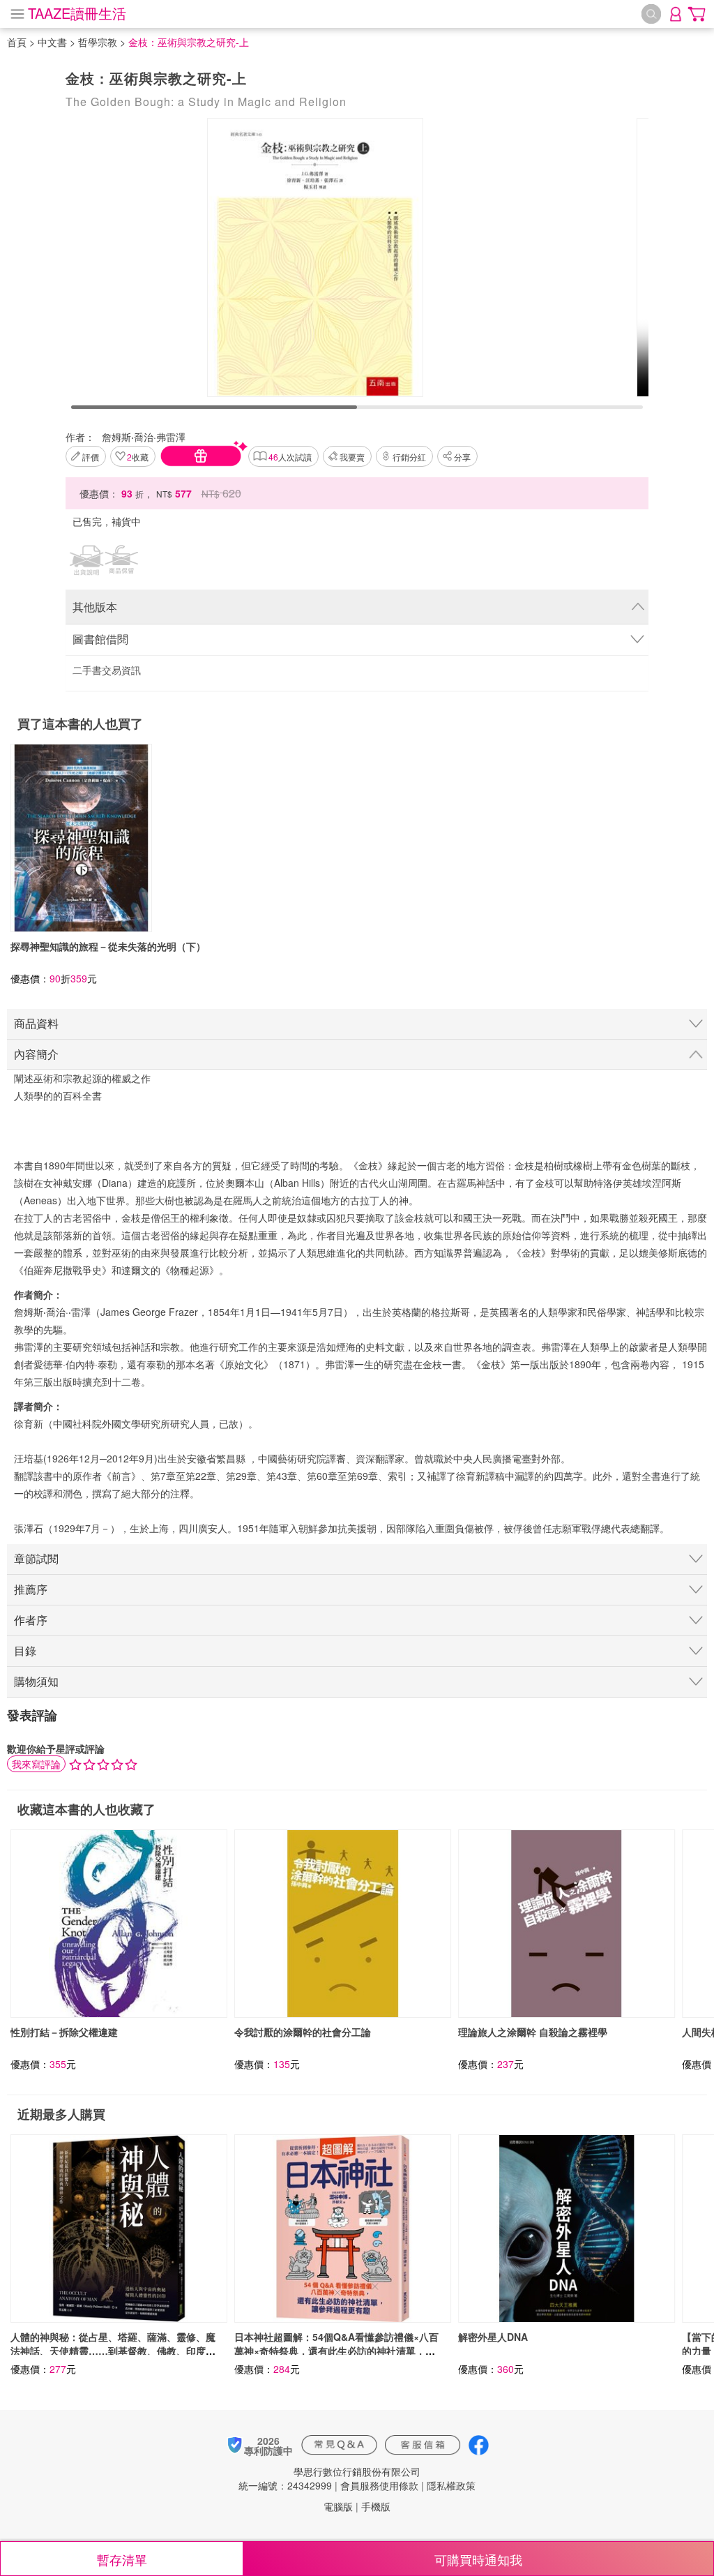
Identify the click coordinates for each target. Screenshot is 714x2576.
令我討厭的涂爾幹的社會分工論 (303, 2032)
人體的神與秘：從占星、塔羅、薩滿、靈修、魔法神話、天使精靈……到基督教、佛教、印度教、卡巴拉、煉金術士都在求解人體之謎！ (113, 2351)
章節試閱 (36, 1558)
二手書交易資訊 (107, 670)
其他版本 (95, 607)
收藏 (138, 457)
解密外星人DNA (493, 2337)
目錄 (25, 1650)
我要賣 (352, 457)
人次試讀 (290, 457)
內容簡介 (36, 1054)
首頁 (17, 42)
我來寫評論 (36, 1764)
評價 (91, 457)
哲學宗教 (98, 42)
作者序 (31, 1620)
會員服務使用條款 (379, 2485)
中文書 (52, 42)
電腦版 (338, 2506)
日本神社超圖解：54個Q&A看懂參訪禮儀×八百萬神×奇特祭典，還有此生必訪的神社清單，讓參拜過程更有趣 (336, 2351)
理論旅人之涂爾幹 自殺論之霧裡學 (533, 2032)
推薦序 (31, 1589)
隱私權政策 (451, 2485)
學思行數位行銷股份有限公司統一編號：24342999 (329, 2478)
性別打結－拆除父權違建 (64, 2032)
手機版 (376, 2506)
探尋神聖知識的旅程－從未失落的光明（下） (108, 946)
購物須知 (36, 1681)
